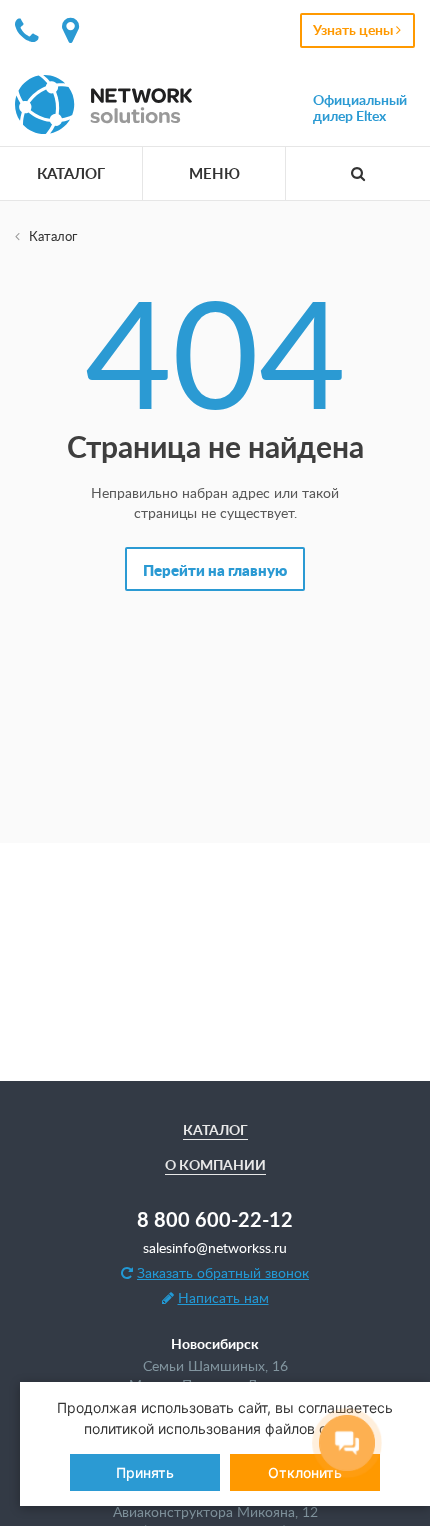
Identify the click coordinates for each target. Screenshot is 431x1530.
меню (214, 173)
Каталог (71, 173)
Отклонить (305, 1472)
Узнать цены (354, 29)
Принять (145, 1472)
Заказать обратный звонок (223, 1272)
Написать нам (223, 1297)
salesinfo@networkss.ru (215, 1247)
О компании (215, 1164)
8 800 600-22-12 (215, 1219)
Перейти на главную (215, 570)
